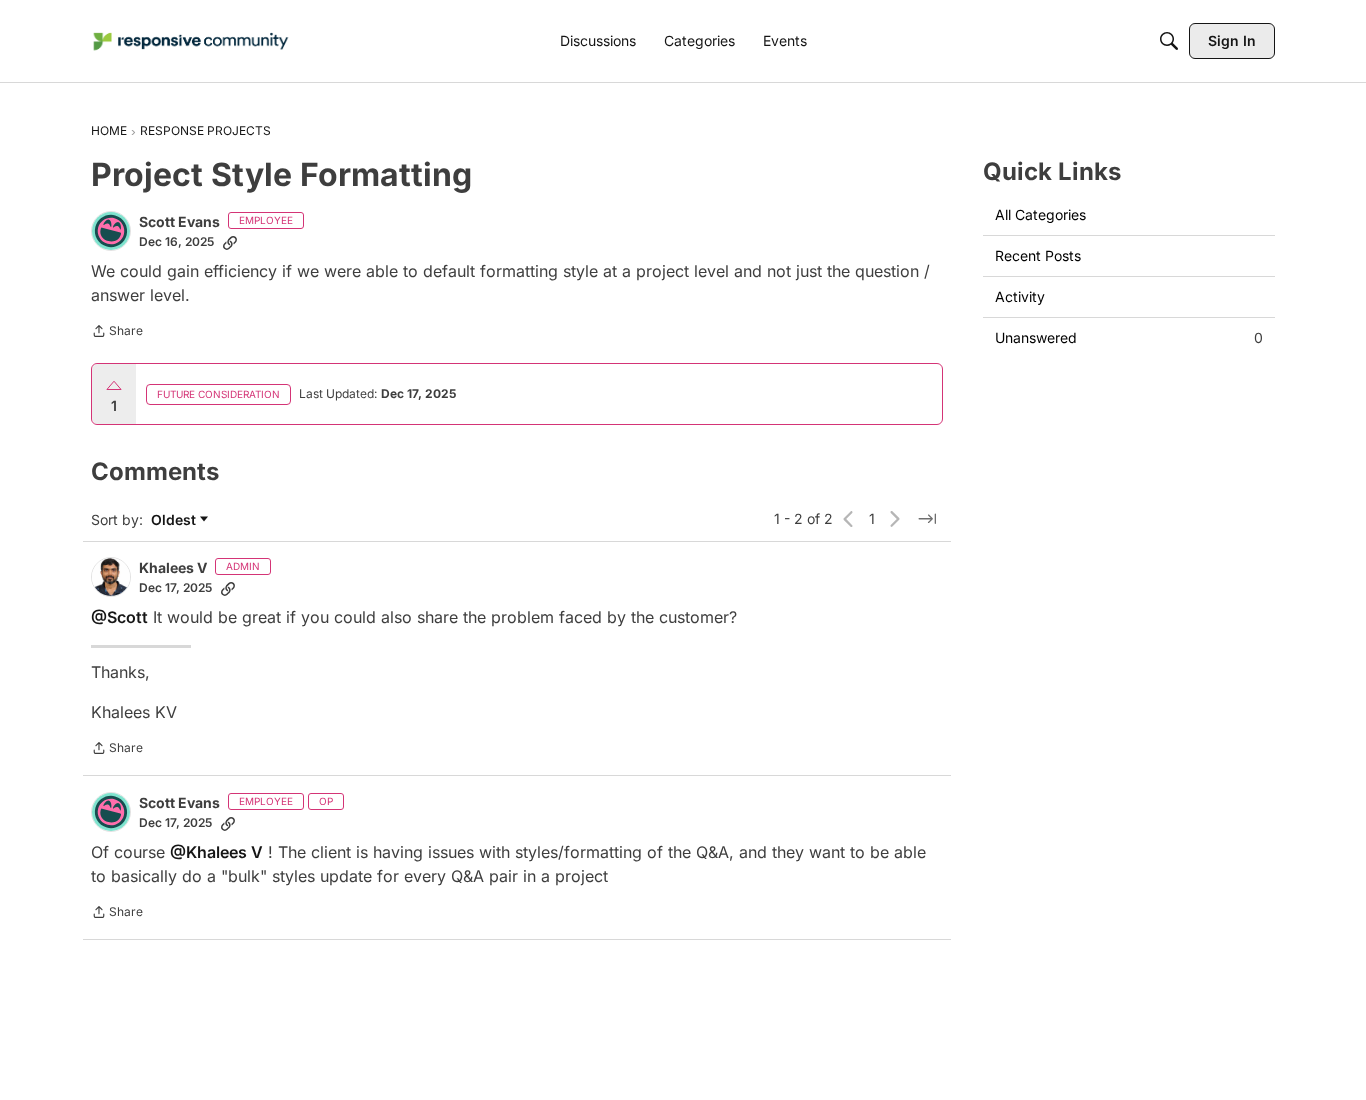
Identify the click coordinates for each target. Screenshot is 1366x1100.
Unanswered (1129, 337)
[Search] (1169, 41)
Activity (1020, 296)
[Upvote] (114, 386)
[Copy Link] (230, 242)
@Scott (119, 617)
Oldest (175, 520)
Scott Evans (179, 221)
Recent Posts (1038, 255)
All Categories (1040, 214)
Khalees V (173, 567)
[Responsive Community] (191, 41)
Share (117, 333)
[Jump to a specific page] (927, 519)
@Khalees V (216, 852)
